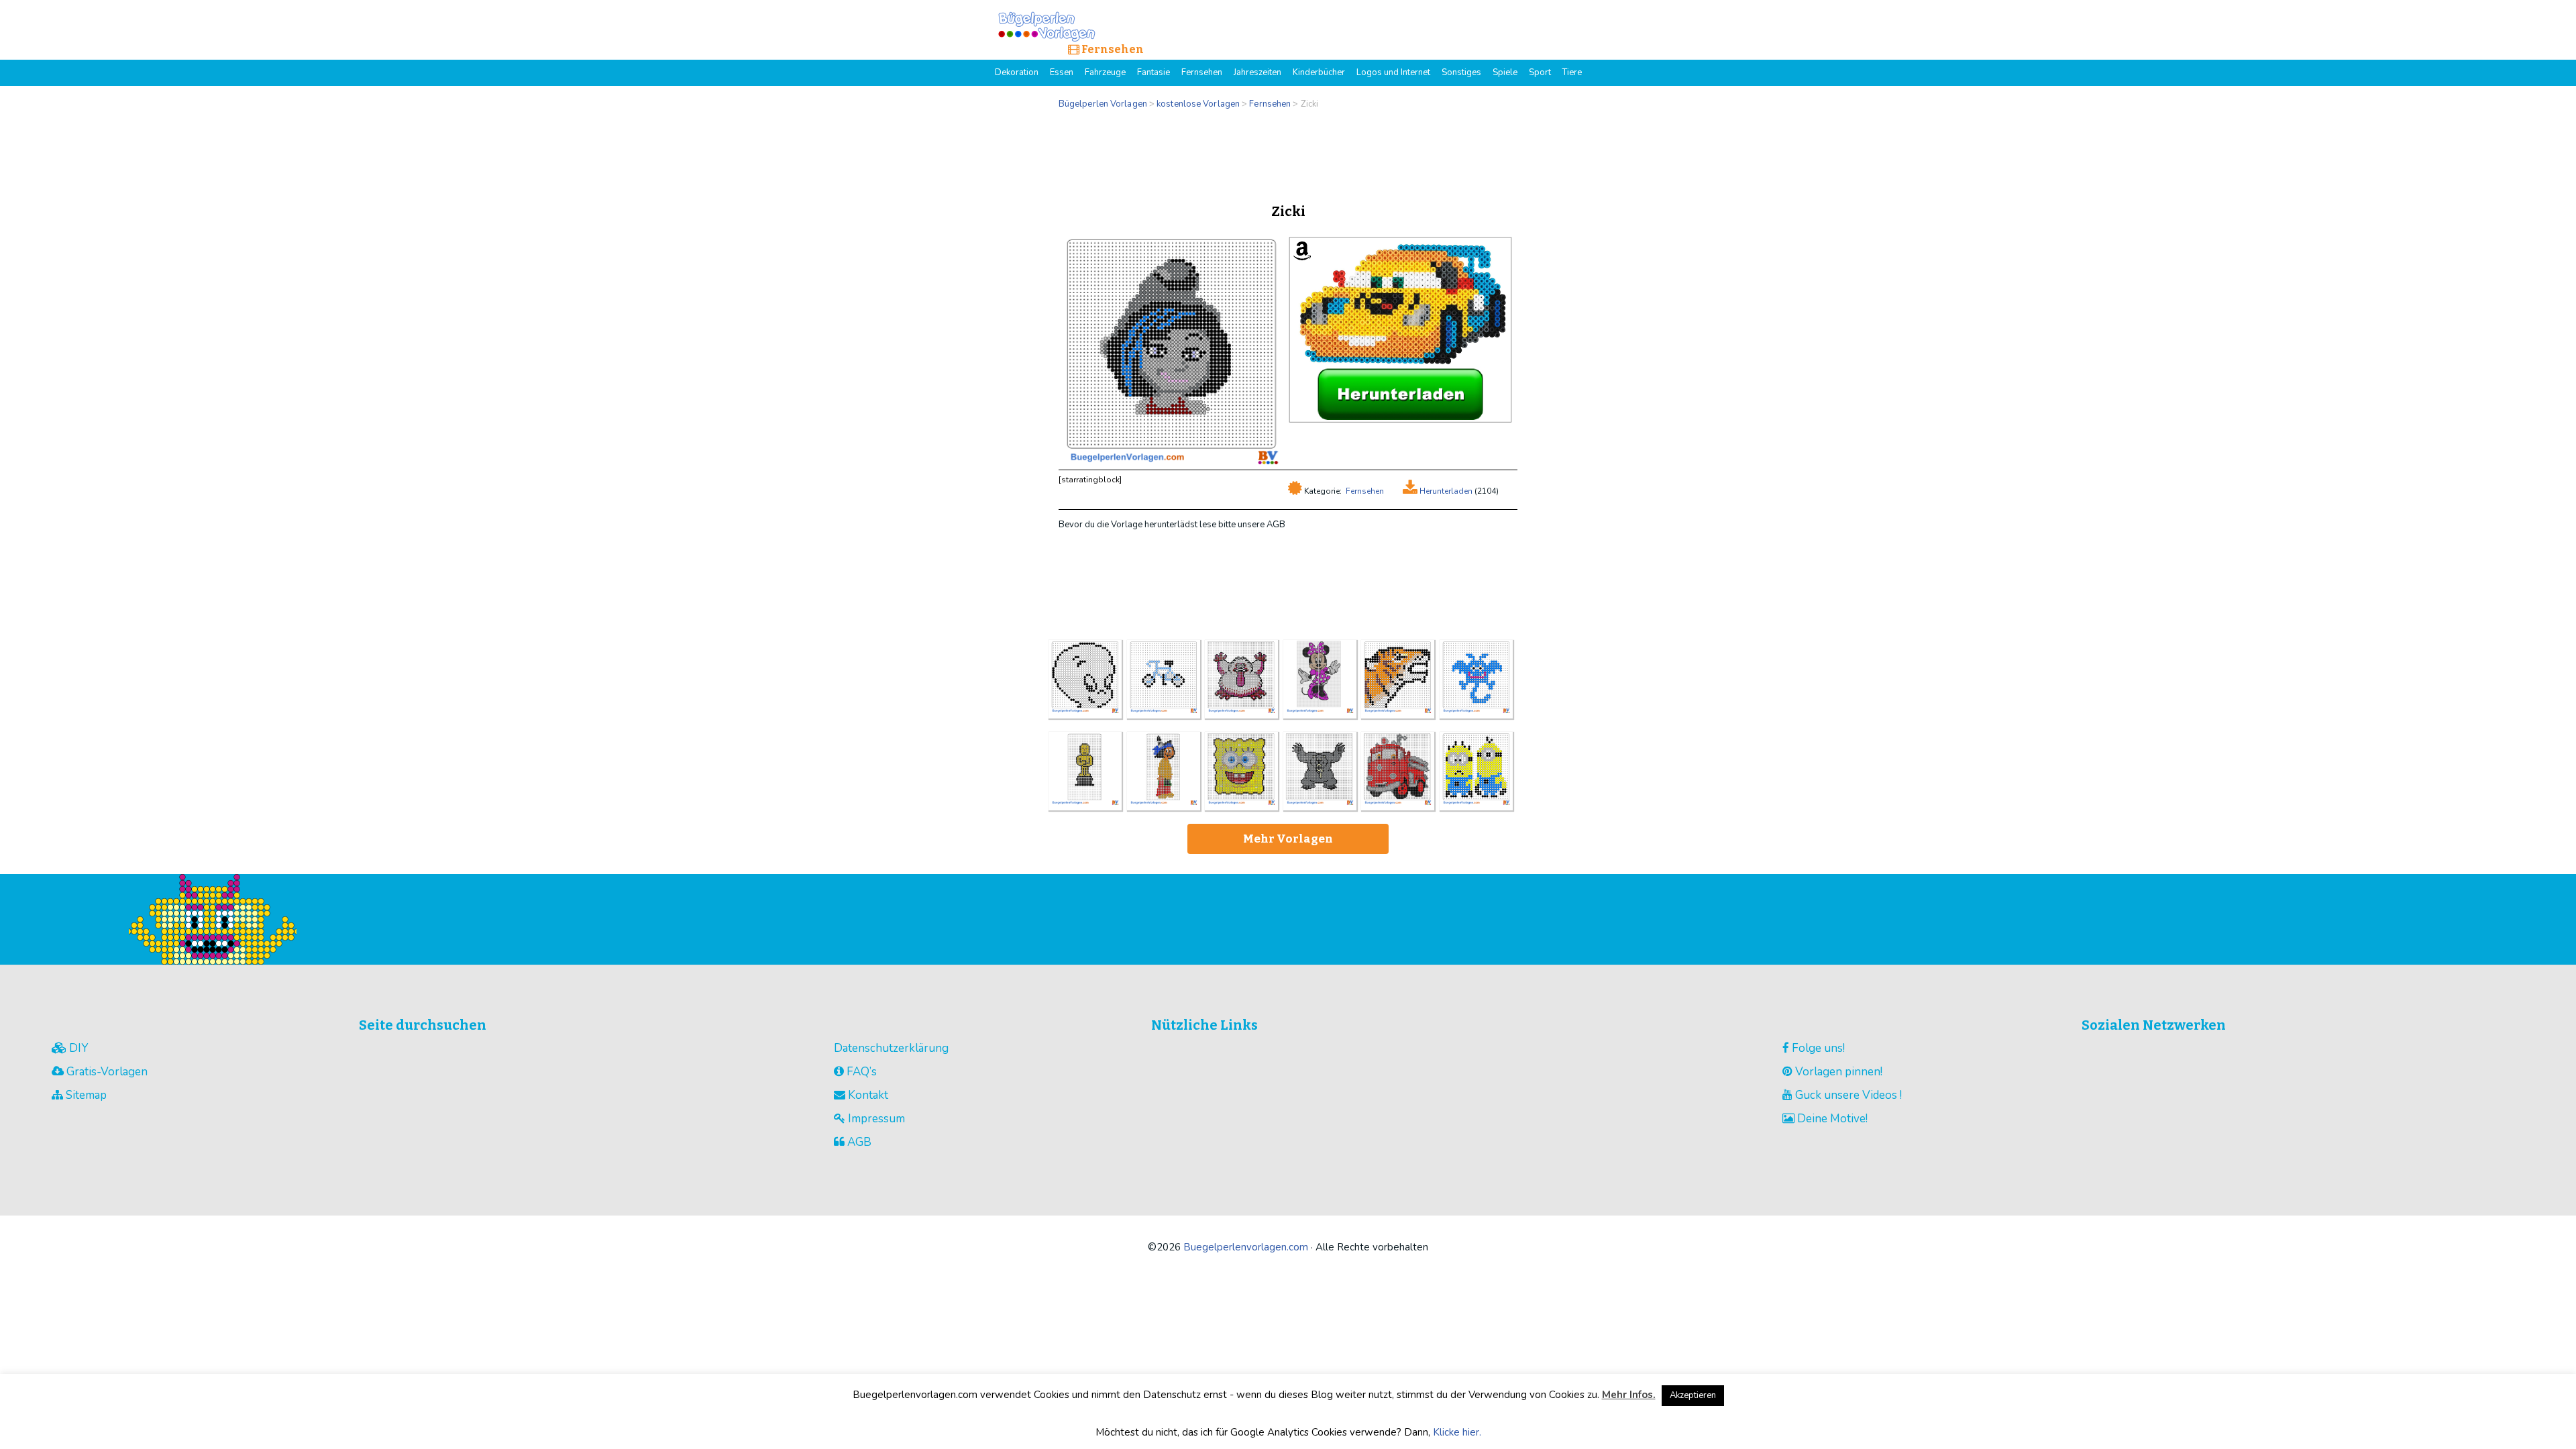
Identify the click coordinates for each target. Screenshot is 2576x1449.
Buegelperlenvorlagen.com (1246, 1247)
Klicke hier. (1457, 1432)
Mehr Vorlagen (1288, 839)
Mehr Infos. (1629, 1395)
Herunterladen (1445, 491)
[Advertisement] (1288, 153)
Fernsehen (1365, 491)
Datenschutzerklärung (891, 1048)
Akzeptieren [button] (1693, 1395)
